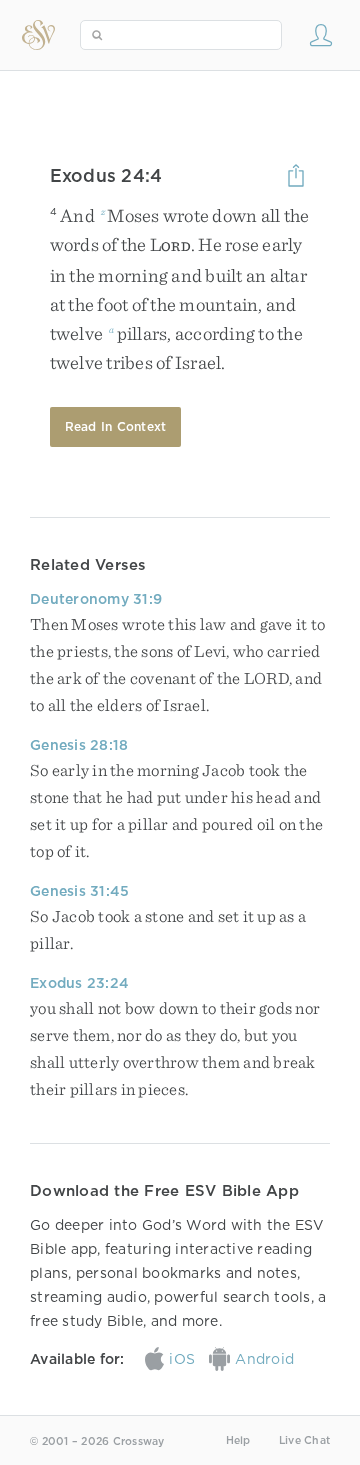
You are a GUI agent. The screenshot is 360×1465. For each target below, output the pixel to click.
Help (238, 1440)
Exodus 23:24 (79, 983)
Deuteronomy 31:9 (96, 599)
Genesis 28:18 (79, 745)
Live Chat (304, 1440)
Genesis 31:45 (79, 891)
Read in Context (116, 426)
